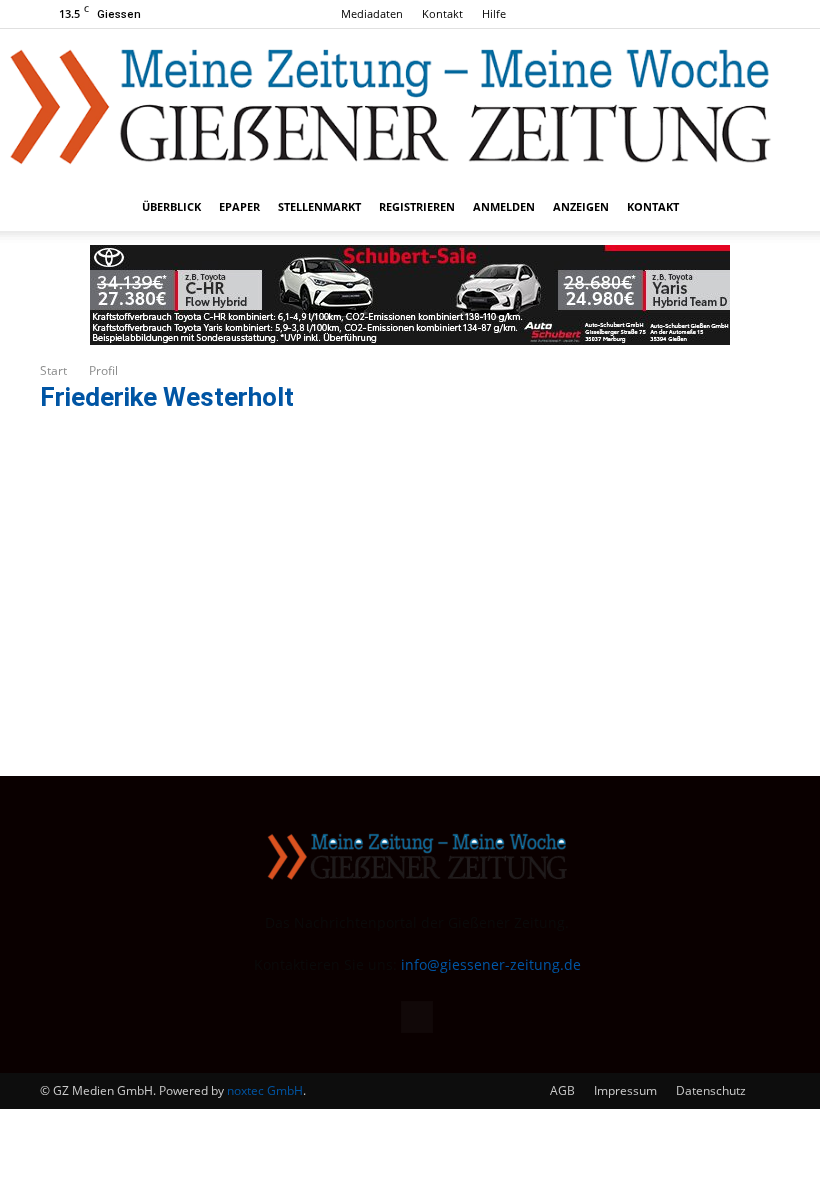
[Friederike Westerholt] (165, 423)
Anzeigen (581, 206)
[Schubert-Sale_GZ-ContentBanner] (410, 295)
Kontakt (442, 13)
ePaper (239, 206)
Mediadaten (372, 13)
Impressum (625, 1090)
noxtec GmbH (265, 1090)
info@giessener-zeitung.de (491, 964)
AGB (562, 1090)
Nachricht (475, 567)
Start (53, 370)
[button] (756, 207)
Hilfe (494, 13)
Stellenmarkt (319, 206)
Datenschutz (711, 1090)
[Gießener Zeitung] (390, 106)
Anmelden (504, 206)
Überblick (171, 206)
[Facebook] (765, 14)
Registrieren (417, 206)
